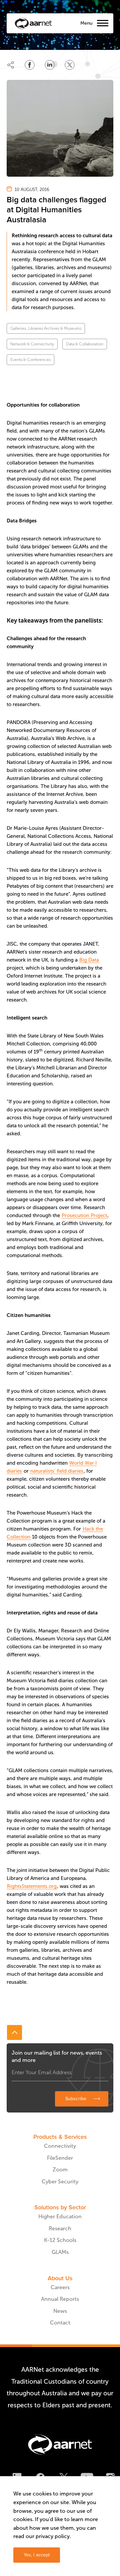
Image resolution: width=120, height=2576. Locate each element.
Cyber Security (60, 2182)
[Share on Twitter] (70, 65)
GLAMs (60, 2252)
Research (60, 2228)
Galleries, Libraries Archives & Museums (46, 328)
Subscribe (76, 2099)
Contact (60, 2323)
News (60, 2311)
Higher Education (60, 2216)
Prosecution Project (84, 1215)
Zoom (60, 2170)
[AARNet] (33, 23)
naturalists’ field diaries (57, 1471)
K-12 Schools (60, 2240)
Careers (60, 2287)
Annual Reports (60, 2299)
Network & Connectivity (32, 344)
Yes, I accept (37, 2555)
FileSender (60, 2158)
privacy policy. (53, 2536)
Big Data (89, 960)
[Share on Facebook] (30, 65)
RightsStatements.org (32, 1886)
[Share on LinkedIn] (50, 65)
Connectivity (60, 2146)
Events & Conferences (30, 360)
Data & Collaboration (85, 344)
